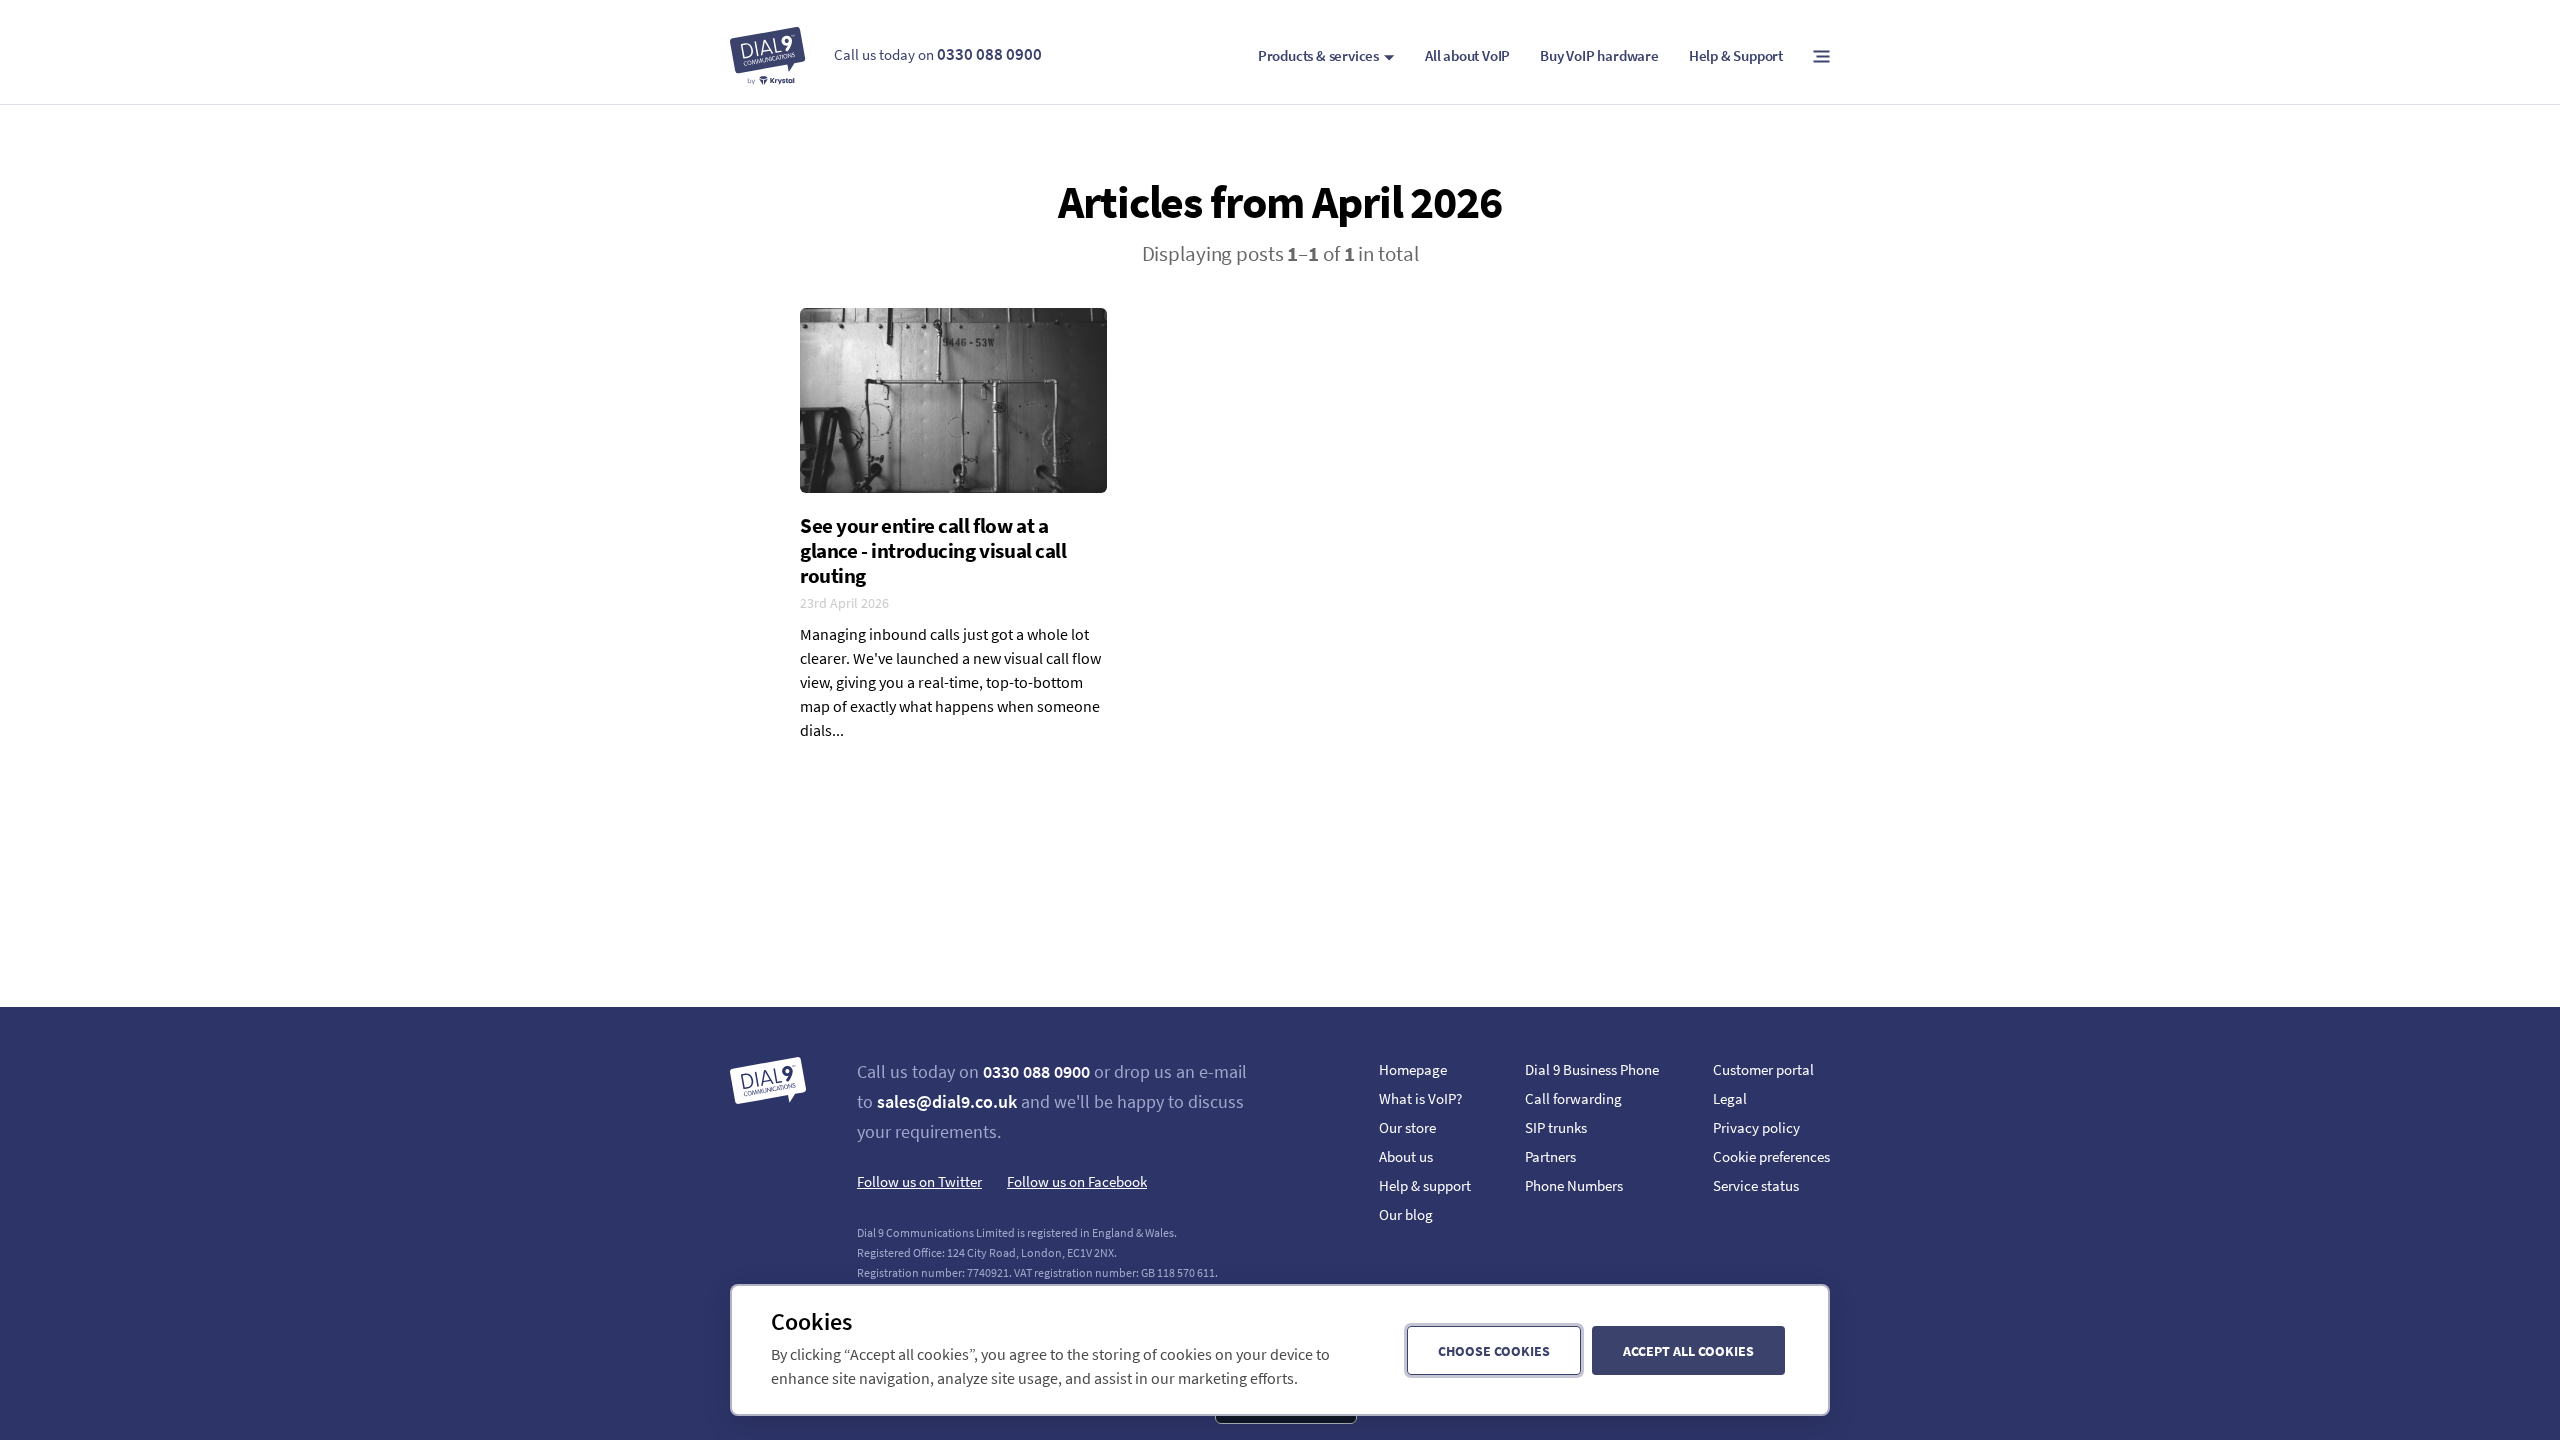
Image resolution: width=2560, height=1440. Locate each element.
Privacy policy (1756, 1127)
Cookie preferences (1771, 1156)
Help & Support (1736, 55)
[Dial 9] (768, 56)
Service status (1756, 1185)
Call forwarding (1573, 1098)
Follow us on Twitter (919, 1181)
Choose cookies (1494, 1351)
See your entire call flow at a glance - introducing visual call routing (933, 550)
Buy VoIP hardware (1599, 55)
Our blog (1406, 1214)
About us (1406, 1156)
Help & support (1425, 1185)
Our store (1407, 1127)
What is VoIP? (1420, 1098)
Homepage (1413, 1069)
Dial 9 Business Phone (1592, 1069)
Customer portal (1763, 1069)
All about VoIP (1467, 55)
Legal (1730, 1098)
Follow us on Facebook (1077, 1181)
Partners (1550, 1156)
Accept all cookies (1688, 1351)
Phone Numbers (1574, 1185)
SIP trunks (1556, 1127)
